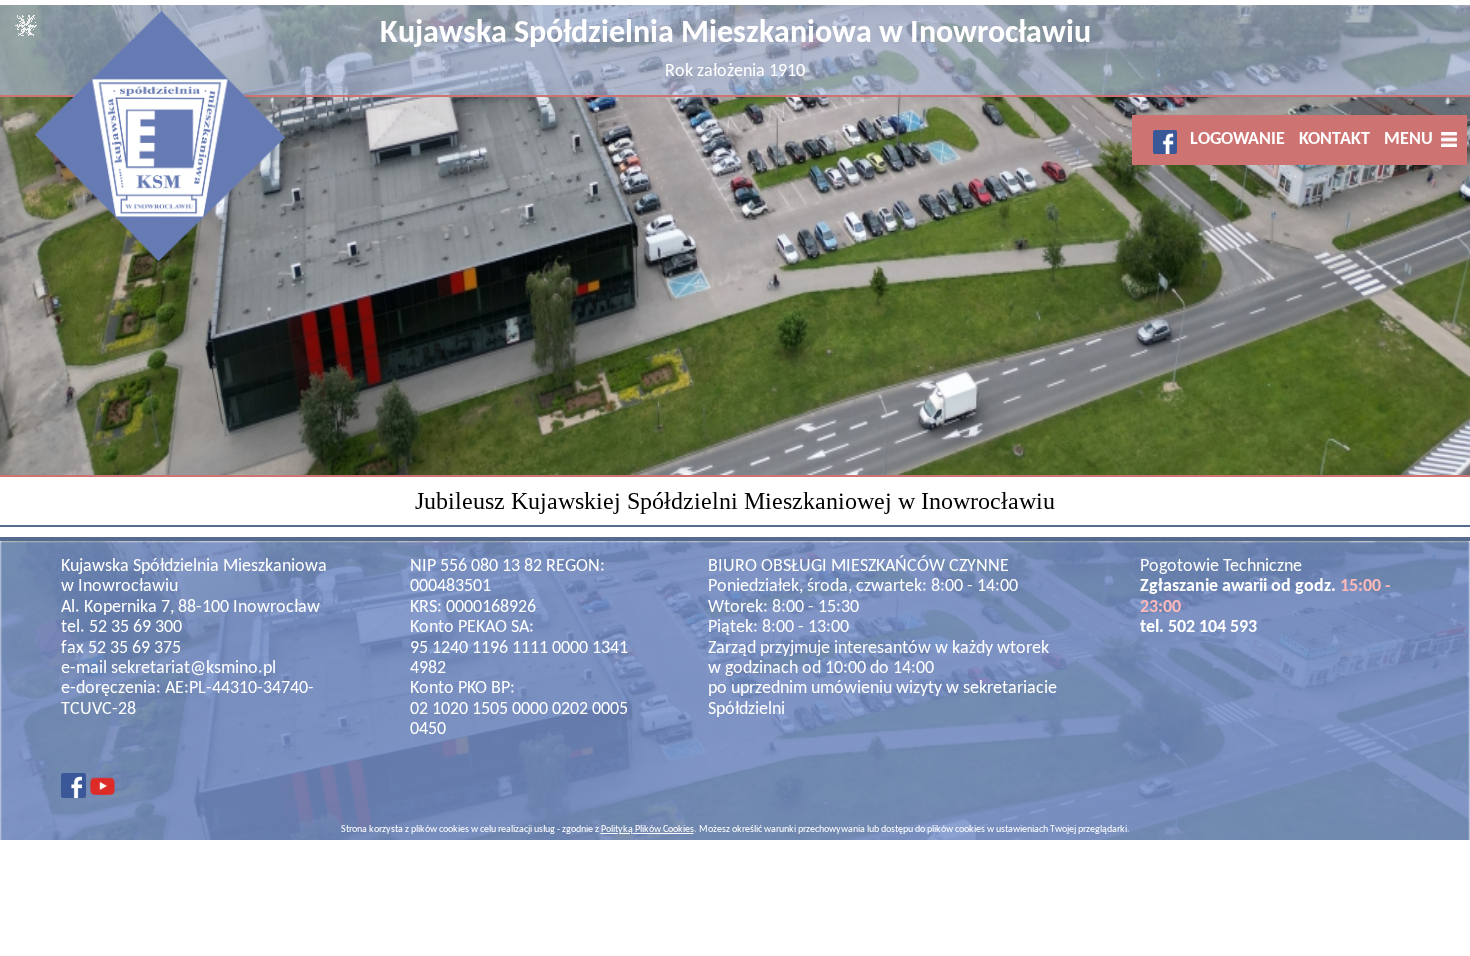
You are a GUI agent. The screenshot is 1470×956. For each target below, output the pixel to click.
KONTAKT (1334, 139)
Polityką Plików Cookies (647, 829)
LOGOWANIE (1237, 139)
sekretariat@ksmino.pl (193, 668)
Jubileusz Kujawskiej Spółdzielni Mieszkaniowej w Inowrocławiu (735, 501)
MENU (1412, 139)
